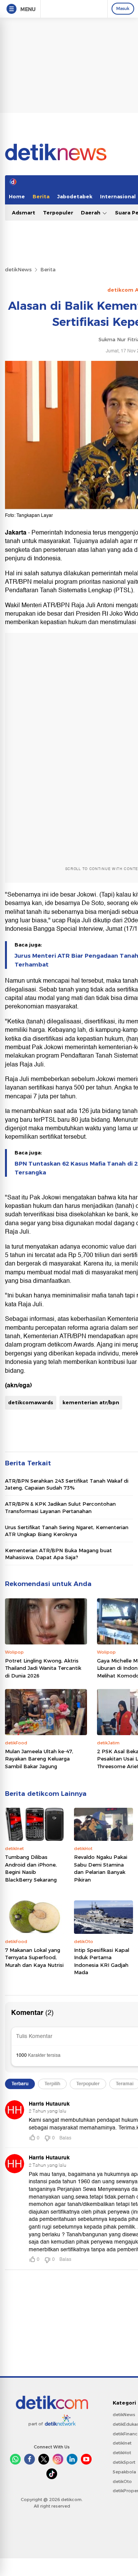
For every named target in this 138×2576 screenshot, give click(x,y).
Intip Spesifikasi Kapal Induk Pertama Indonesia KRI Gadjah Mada (102, 1961)
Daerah (91, 213)
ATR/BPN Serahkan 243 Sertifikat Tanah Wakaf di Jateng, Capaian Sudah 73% (67, 1484)
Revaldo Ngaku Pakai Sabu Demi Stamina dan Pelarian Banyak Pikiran (101, 1868)
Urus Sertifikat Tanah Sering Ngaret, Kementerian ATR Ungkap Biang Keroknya (67, 1531)
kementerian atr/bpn (91, 1402)
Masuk (123, 8)
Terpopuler (58, 213)
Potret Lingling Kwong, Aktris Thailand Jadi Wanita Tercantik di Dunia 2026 (43, 1668)
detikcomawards (31, 1402)
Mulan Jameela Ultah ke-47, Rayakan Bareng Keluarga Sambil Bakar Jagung (39, 1759)
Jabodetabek (75, 196)
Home (17, 196)
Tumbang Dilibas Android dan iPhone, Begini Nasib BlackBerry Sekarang (31, 1868)
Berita (41, 196)
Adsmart (24, 213)
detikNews (18, 269)
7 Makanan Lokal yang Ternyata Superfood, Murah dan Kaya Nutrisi (34, 1957)
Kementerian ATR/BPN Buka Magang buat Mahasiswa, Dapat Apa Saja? (58, 1554)
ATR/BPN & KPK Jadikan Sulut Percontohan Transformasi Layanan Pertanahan (60, 1507)
